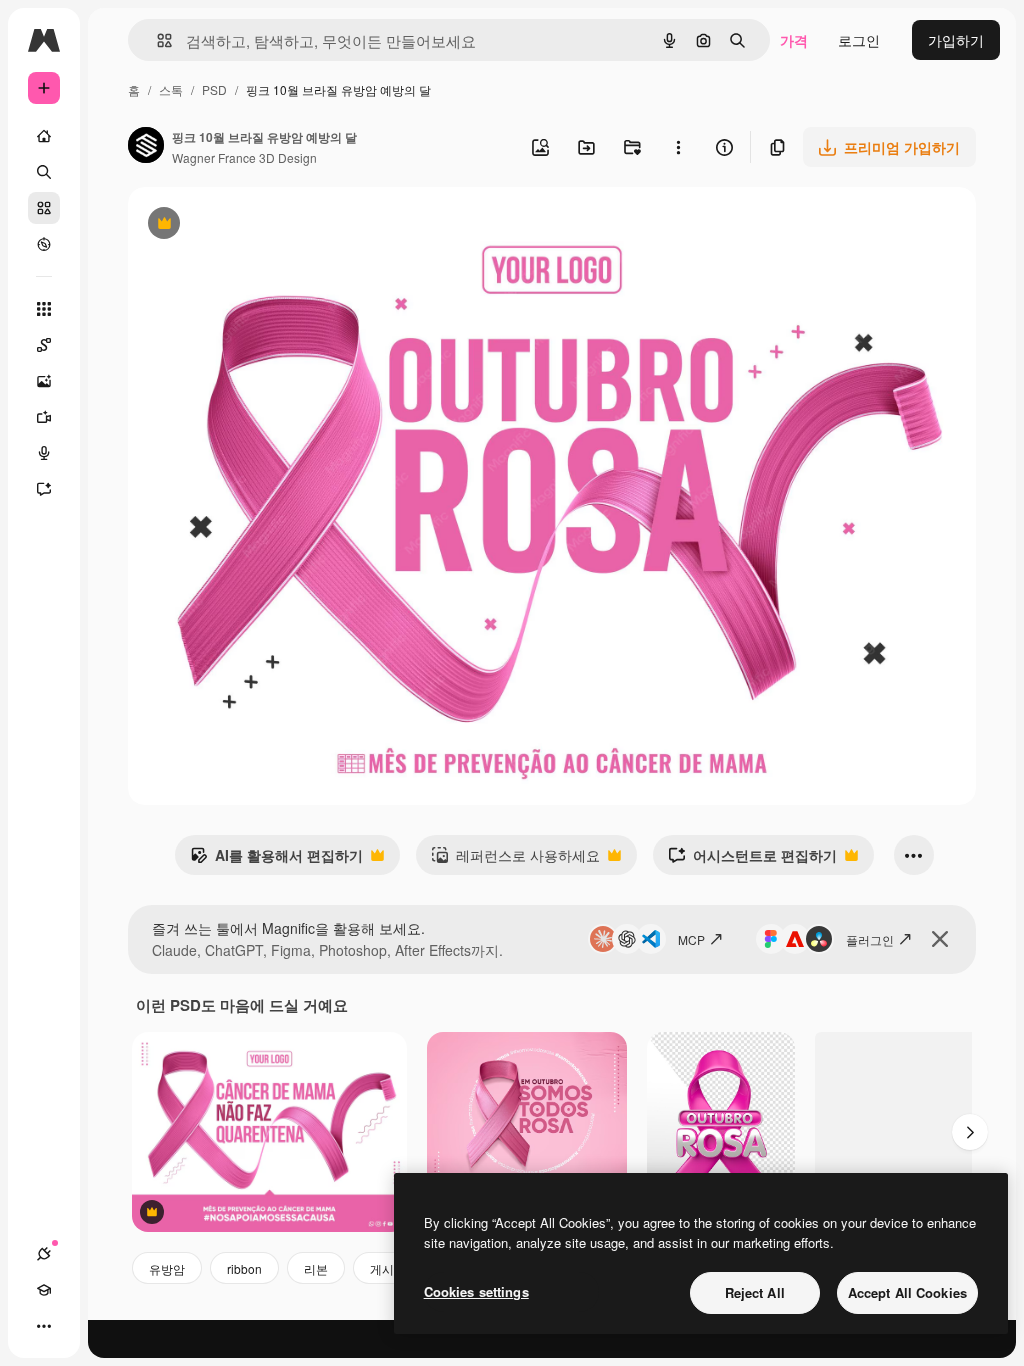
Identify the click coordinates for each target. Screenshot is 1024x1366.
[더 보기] (44, 1326)
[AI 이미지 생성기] (44, 381)
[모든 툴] (44, 309)
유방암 (167, 1268)
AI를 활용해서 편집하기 (276, 860)
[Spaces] (44, 345)
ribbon (244, 1268)
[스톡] (44, 208)
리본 (316, 1268)
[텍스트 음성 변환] (44, 453)
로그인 (859, 40)
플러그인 (870, 939)
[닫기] (940, 939)
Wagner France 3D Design (244, 157)
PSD (214, 89)
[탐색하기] (44, 244)
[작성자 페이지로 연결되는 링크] (146, 147)
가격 (794, 40)
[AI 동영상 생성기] (44, 417)
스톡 (171, 89)
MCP (691, 939)
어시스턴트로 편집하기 (752, 860)
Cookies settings (476, 1291)
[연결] (44, 1254)
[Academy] (44, 1290)
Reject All (755, 1292)
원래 (243, 225)
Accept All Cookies (907, 1292)
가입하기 (956, 40)
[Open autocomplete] (156, 40)
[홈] (44, 136)
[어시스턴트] (44, 489)
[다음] (970, 1132)
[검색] (44, 172)
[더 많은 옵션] (678, 147)
